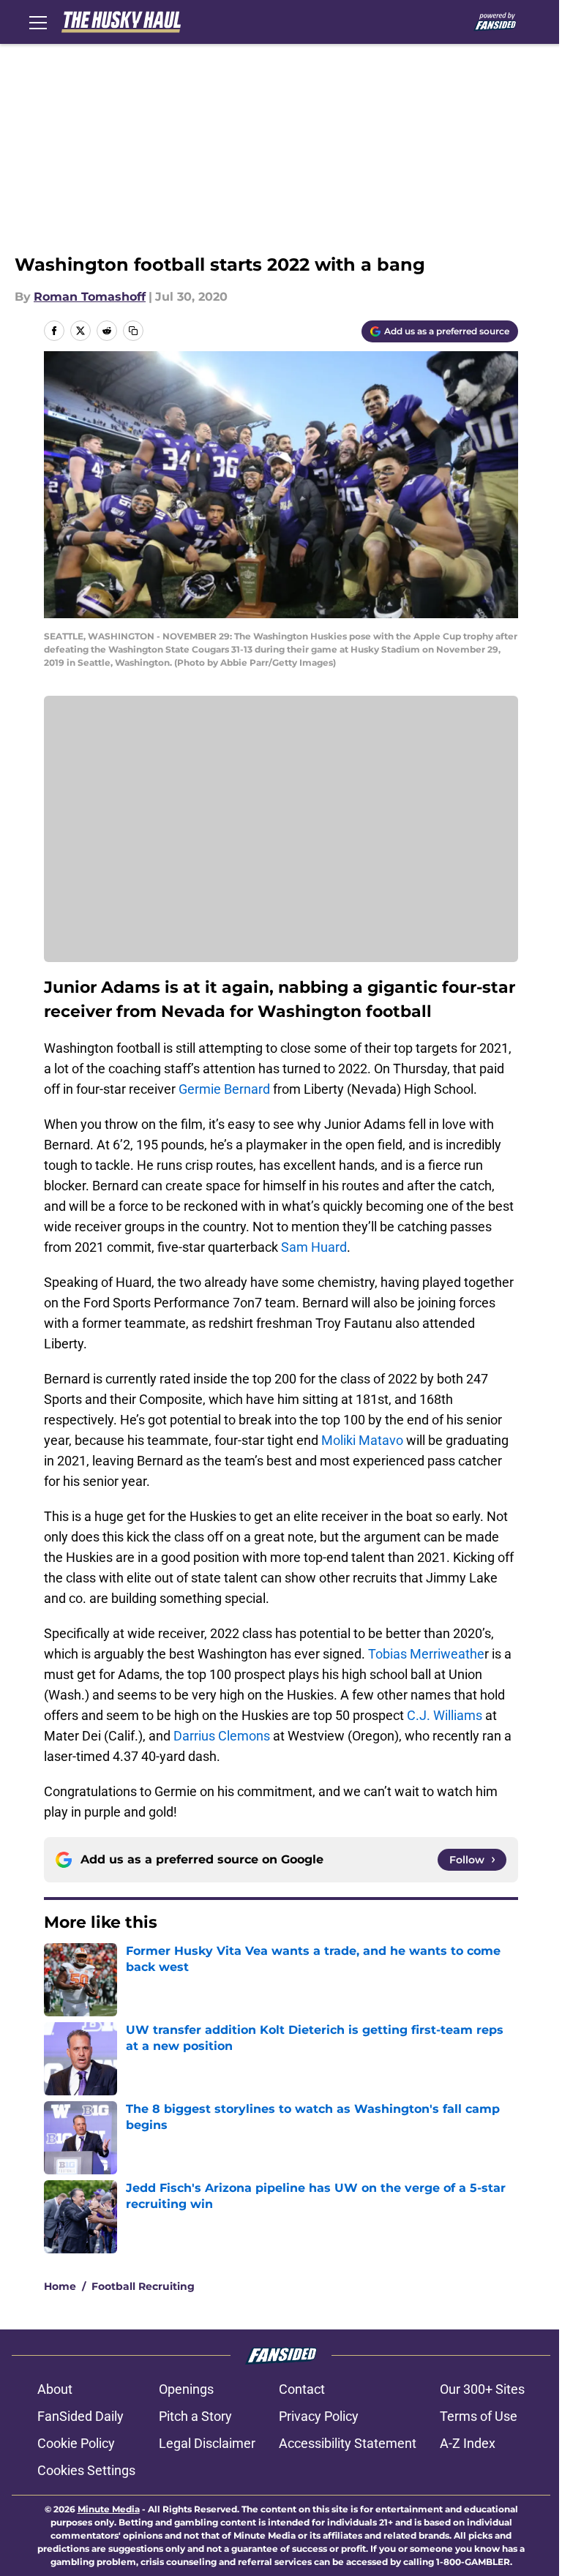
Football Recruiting (143, 2286)
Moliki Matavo (362, 1440)
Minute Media (109, 2509)
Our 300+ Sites (482, 2389)
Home (60, 2286)
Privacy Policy (319, 2416)
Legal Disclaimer (207, 2443)
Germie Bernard (224, 1089)
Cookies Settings (86, 2470)
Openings (186, 2389)
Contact (302, 2389)
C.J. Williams (445, 1715)
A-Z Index (468, 2443)
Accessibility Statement (348, 2443)
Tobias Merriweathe (426, 1654)
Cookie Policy (76, 2443)
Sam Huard (314, 1247)
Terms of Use (479, 2416)
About (55, 2389)
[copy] (133, 331)
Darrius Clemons (222, 1736)
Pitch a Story (195, 2416)
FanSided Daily (80, 2416)
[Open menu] (38, 22)
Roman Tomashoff (90, 297)
